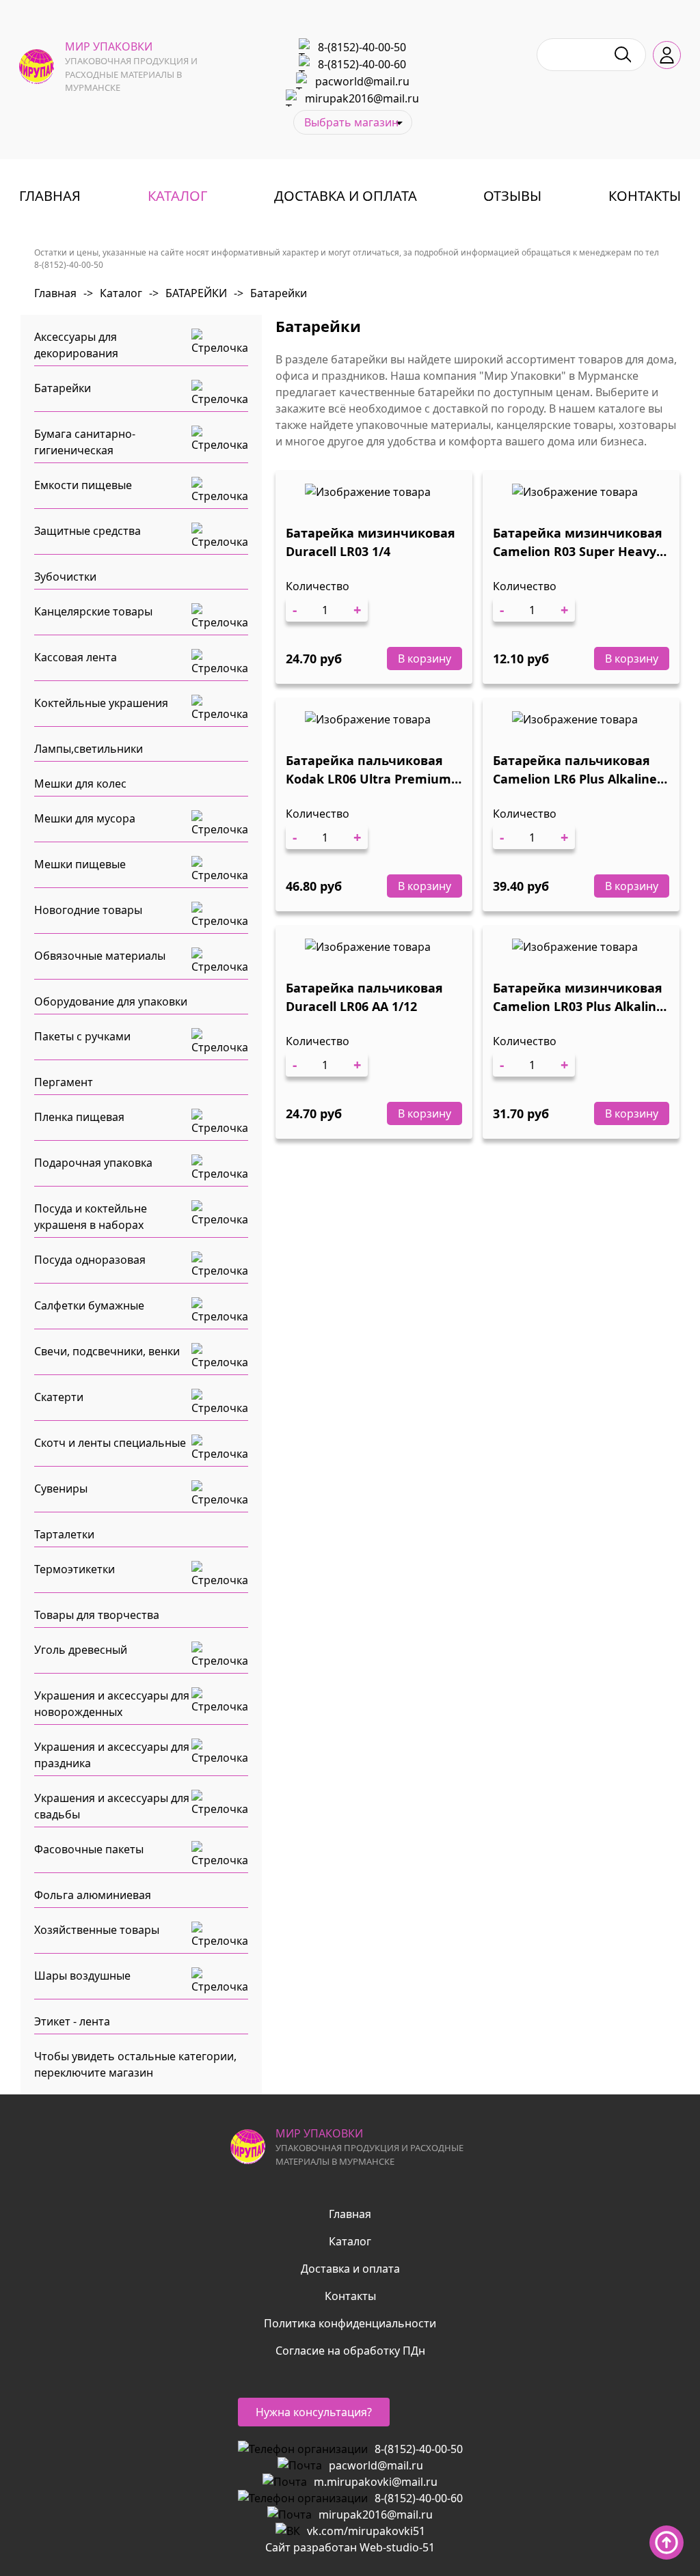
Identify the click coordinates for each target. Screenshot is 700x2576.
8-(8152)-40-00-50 (362, 47)
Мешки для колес (80, 784)
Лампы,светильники (89, 749)
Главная (50, 196)
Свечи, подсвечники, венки (107, 1351)
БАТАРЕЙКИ (188, 293)
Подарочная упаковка (93, 1163)
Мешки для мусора (85, 818)
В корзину (425, 659)
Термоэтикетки (75, 1569)
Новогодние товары (88, 910)
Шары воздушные (82, 1976)
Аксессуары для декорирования (76, 345)
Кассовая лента (76, 657)
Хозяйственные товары (97, 1930)
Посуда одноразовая (90, 1260)
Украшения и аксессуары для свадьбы (112, 1806)
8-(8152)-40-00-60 (362, 64)
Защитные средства (87, 531)
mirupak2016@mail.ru (362, 98)
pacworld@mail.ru (362, 81)
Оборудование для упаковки (111, 1001)
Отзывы (512, 196)
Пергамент (64, 1082)
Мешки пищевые (80, 864)
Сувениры (61, 1488)
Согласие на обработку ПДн (350, 2351)
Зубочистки (65, 577)
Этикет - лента (72, 2021)
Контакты (645, 196)
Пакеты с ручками (82, 1036)
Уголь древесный (81, 1650)
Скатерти (59, 1397)
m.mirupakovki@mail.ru (376, 2482)
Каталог (177, 196)
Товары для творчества (97, 1615)
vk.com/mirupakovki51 (366, 2531)
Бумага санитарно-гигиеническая (85, 442)
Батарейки (270, 293)
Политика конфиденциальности (350, 2323)
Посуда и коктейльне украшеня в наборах (91, 1217)
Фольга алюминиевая (93, 1895)
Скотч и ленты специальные (110, 1443)
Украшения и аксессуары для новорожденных (112, 1704)
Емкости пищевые (83, 485)
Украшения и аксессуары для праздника (112, 1755)
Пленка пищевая (79, 1117)
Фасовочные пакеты (89, 1849)
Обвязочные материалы (100, 956)
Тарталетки (64, 1534)
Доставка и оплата (346, 196)
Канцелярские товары (93, 611)
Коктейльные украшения (101, 703)
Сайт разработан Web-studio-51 (350, 2547)
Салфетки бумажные (89, 1305)
